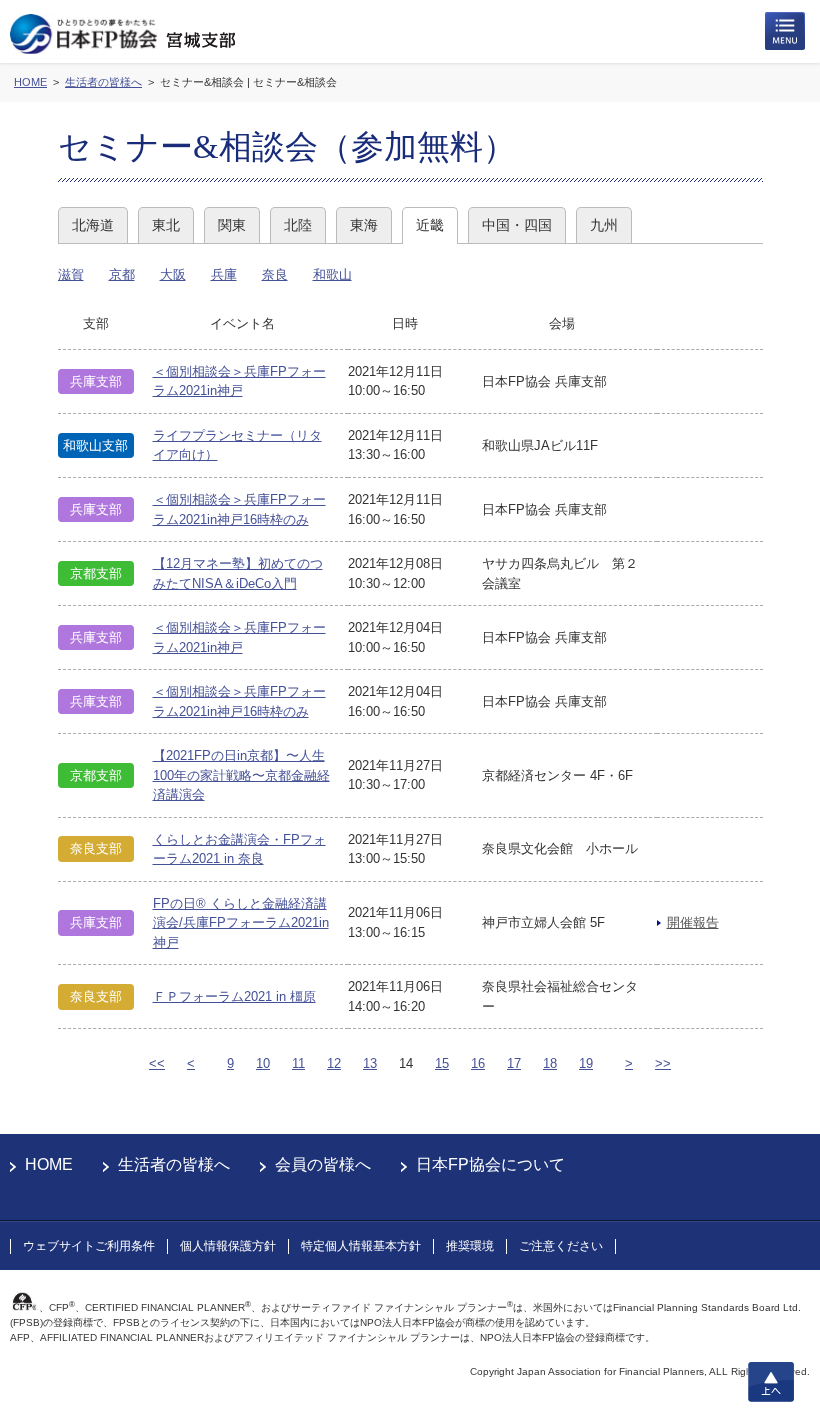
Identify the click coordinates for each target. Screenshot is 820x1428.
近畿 (430, 225)
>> (663, 1063)
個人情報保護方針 (228, 1246)
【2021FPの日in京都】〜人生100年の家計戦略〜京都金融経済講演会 (241, 775)
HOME (49, 1164)
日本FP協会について (490, 1164)
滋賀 (71, 274)
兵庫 (224, 274)
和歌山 (332, 274)
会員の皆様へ (323, 1164)
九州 (604, 225)
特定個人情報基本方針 (361, 1246)
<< (157, 1063)
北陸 (298, 225)
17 (514, 1063)
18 (550, 1063)
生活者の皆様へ (174, 1164)
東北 (166, 225)
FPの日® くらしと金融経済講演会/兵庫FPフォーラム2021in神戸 (241, 923)
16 (478, 1063)
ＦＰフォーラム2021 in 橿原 (234, 996)
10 (263, 1063)
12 (334, 1063)
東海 (364, 225)
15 (442, 1063)
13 (370, 1063)
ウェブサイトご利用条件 (89, 1246)
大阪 (173, 274)
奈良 (275, 274)
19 (586, 1063)
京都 (122, 274)
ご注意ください (561, 1246)
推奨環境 (470, 1246)
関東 (232, 225)
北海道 (93, 225)
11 (298, 1063)
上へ (771, 1382)
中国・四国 (517, 225)
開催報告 (693, 922)
